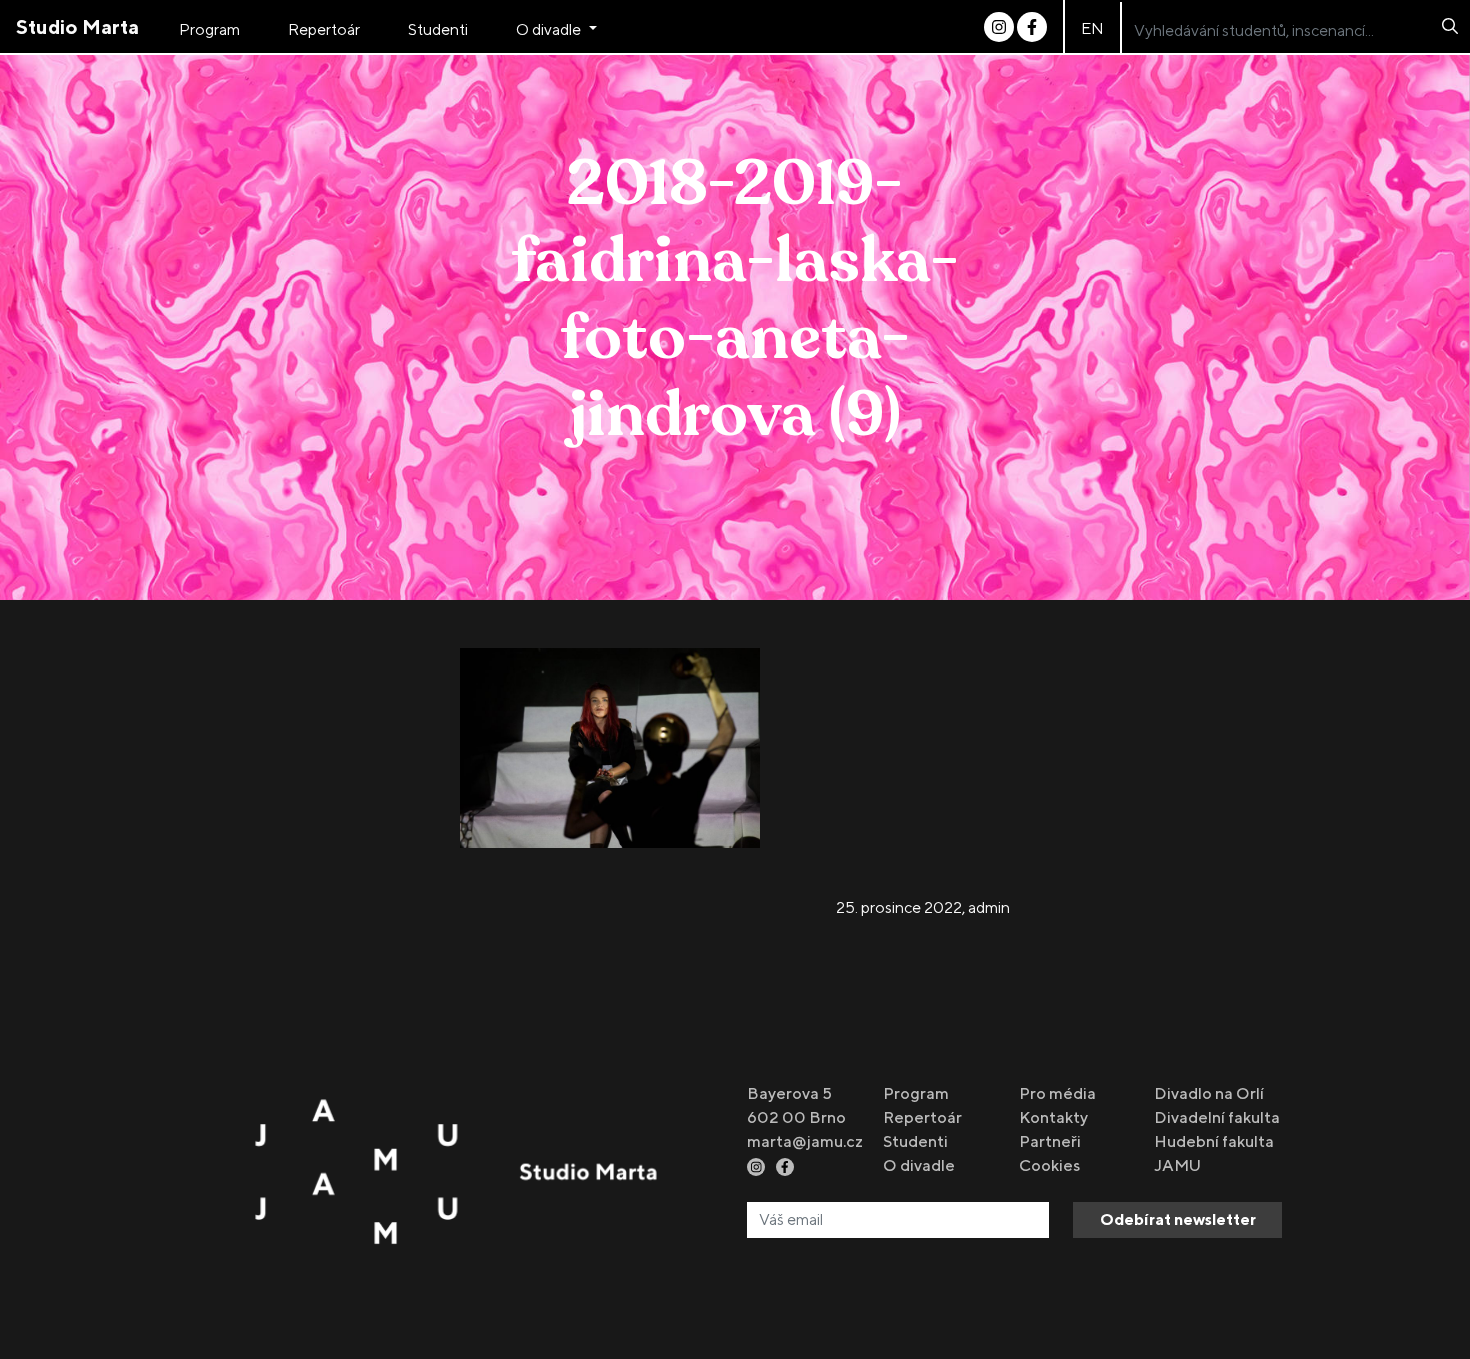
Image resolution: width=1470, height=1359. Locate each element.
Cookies (1049, 1165)
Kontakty (1053, 1117)
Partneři (1050, 1141)
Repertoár (324, 29)
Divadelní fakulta (1217, 1117)
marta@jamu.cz (805, 1141)
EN (1092, 28)
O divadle (550, 29)
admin (989, 907)
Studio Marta (77, 26)
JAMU (1177, 1165)
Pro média (1057, 1093)
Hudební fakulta (1214, 1141)
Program (209, 29)
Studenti (438, 29)
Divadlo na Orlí (1209, 1093)
